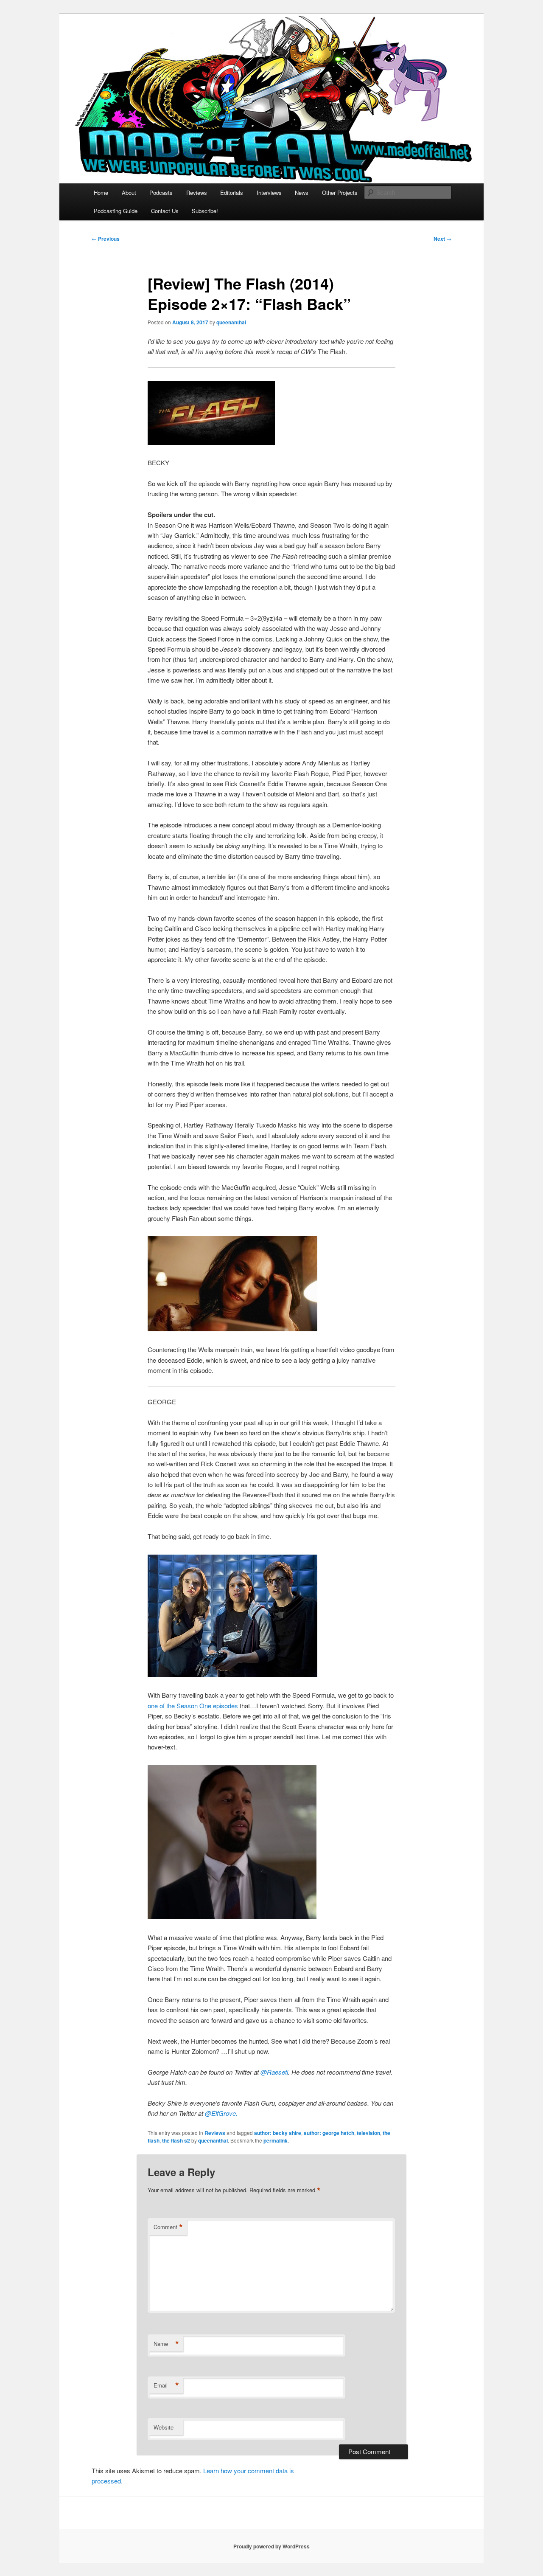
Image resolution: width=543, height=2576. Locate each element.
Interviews (269, 193)
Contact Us (165, 211)
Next (442, 239)
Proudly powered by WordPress (271, 2546)
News (302, 193)
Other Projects (340, 193)
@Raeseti (274, 2072)
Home (101, 193)
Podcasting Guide (116, 211)
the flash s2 (176, 2140)
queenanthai (231, 322)
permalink (276, 2140)
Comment (168, 2227)
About (129, 193)
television (368, 2133)
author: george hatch (329, 2133)
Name (166, 2344)
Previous (106, 239)
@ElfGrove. (221, 2113)
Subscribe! (205, 211)
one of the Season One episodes (193, 1706)
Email (166, 2385)
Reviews (197, 193)
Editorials (232, 193)
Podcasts (161, 193)
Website (164, 2427)
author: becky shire (278, 2133)
